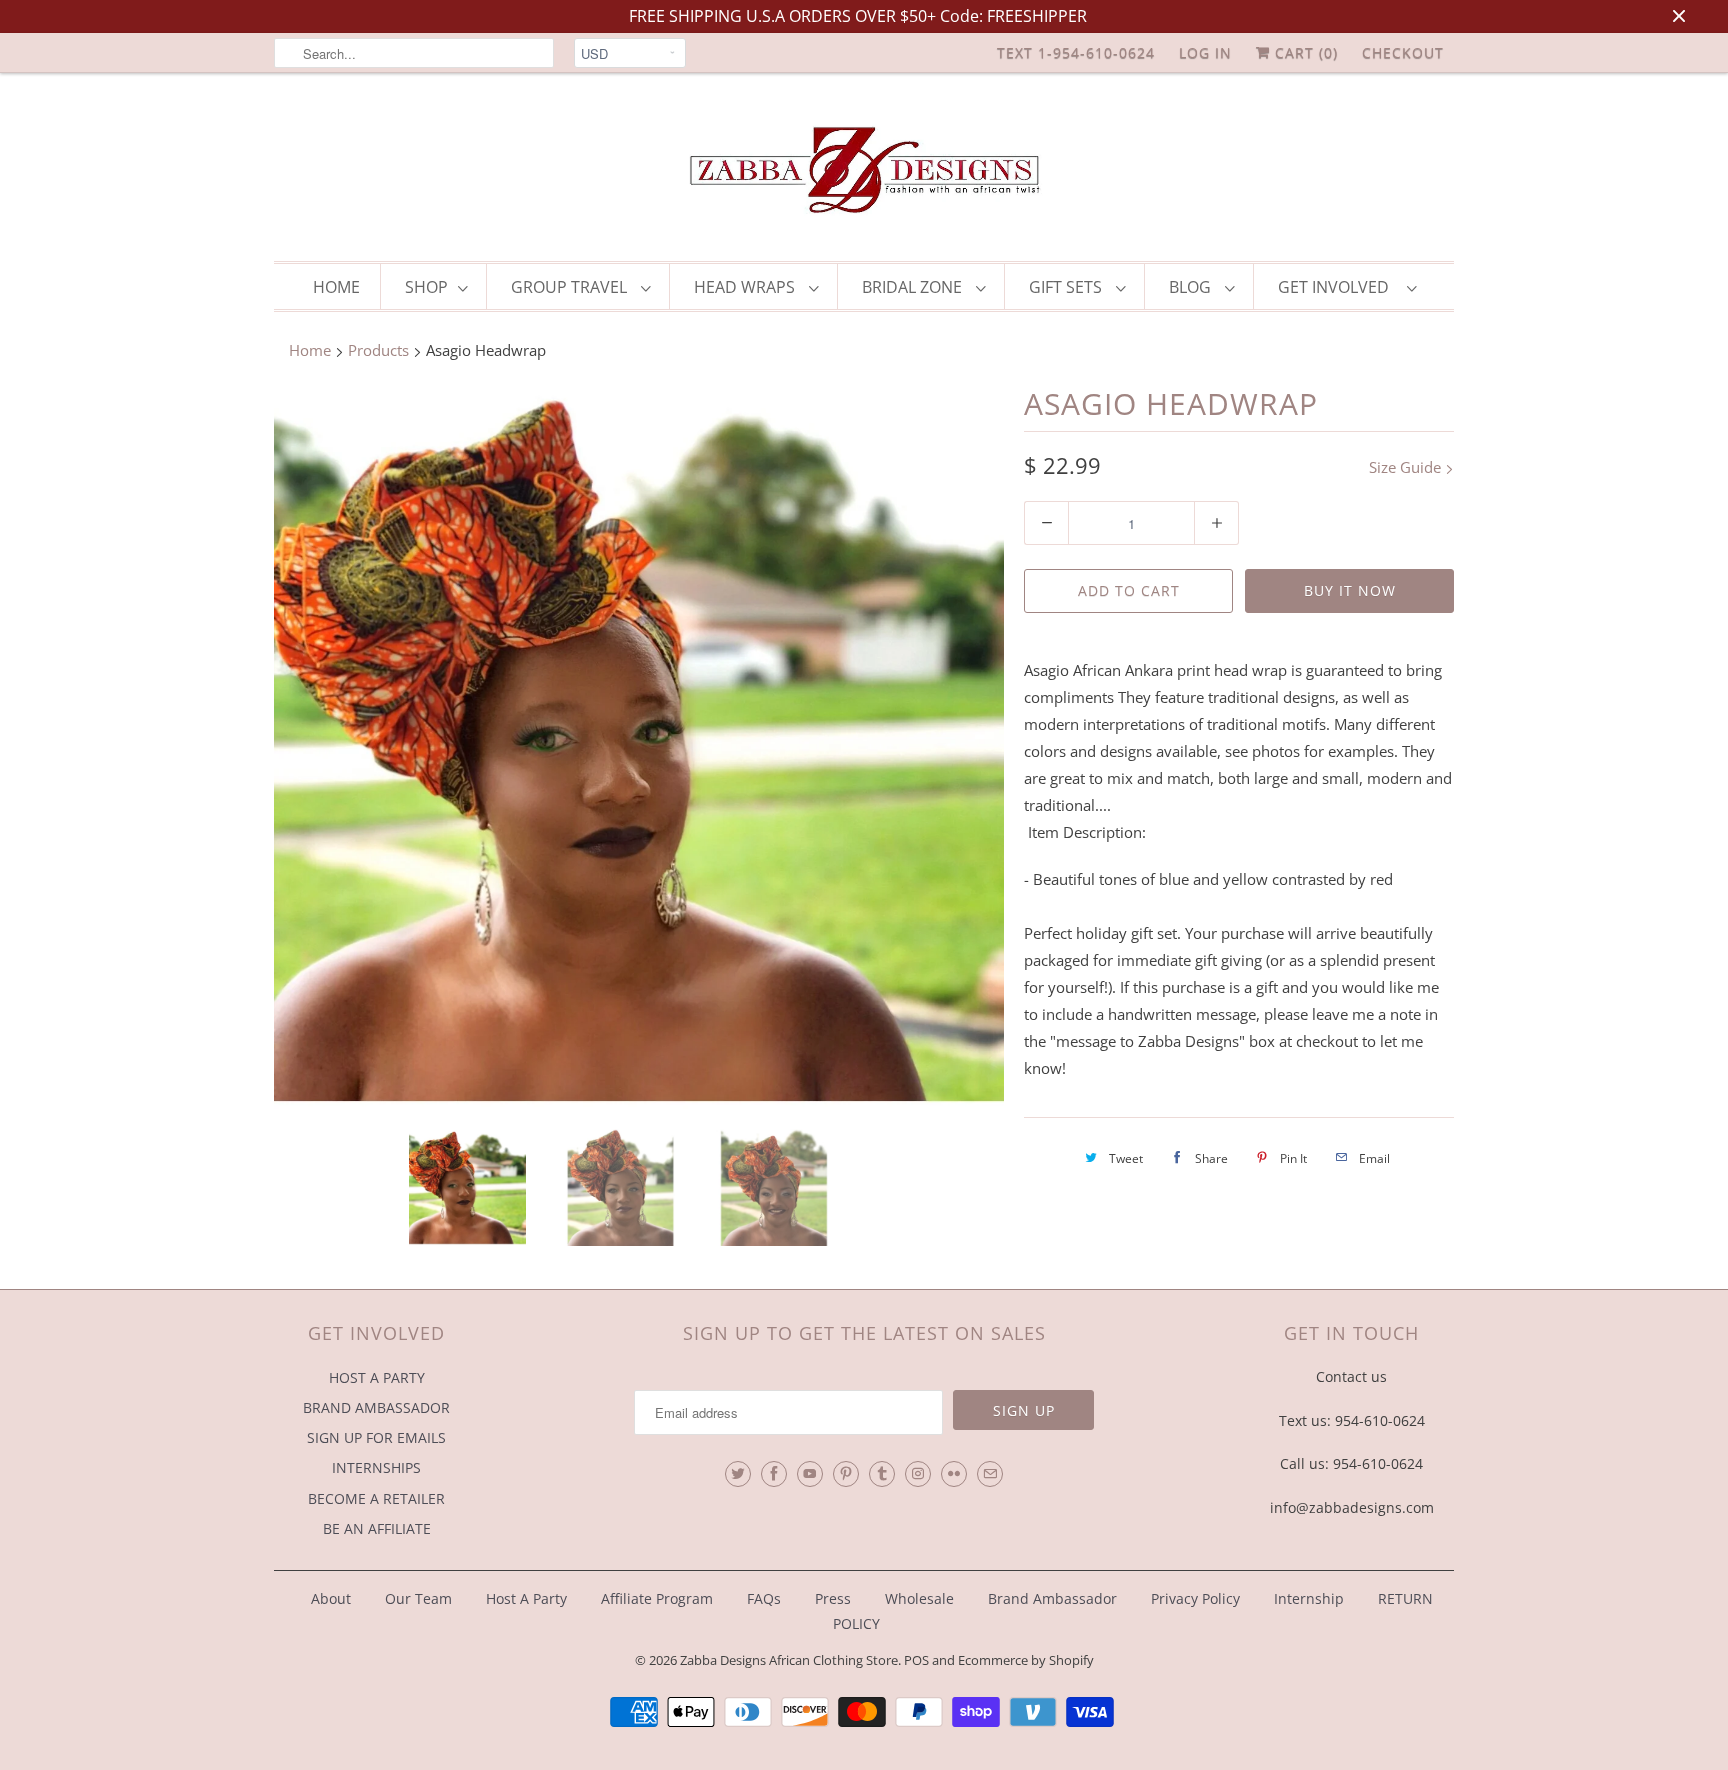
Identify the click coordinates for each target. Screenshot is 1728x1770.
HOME (336, 287)
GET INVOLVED (1337, 287)
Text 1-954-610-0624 (1076, 52)
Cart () (1304, 52)
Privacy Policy (1195, 1598)
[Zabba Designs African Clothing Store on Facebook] (774, 1474)
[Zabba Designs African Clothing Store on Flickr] (954, 1474)
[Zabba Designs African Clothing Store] (864, 172)
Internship (1309, 1598)
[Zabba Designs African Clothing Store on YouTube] (810, 1474)
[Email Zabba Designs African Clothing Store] (990, 1474)
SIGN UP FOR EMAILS (376, 1437)
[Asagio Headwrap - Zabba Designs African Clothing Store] (639, 749)
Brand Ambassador (1052, 1598)
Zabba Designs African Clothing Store (789, 1660)
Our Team (418, 1598)
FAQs (764, 1598)
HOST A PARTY (377, 1377)
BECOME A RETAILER (376, 1498)
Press (833, 1598)
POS (916, 1660)
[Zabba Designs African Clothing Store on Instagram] (918, 1474)
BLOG (1192, 287)
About (333, 1598)
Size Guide (1407, 467)
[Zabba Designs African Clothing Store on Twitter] (738, 1474)
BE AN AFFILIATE (377, 1528)
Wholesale (919, 1598)
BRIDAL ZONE (914, 287)
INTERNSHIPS (376, 1467)
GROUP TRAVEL (571, 287)
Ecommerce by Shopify (1026, 1660)
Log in (1205, 52)
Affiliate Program (657, 1598)
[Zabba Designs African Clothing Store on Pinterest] (846, 1474)
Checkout (1403, 52)
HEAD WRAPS (746, 287)
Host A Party (526, 1598)
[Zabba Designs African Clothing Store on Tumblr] (882, 1474)
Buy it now (1350, 590)
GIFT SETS (1067, 287)
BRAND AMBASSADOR (376, 1407)
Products (378, 350)
